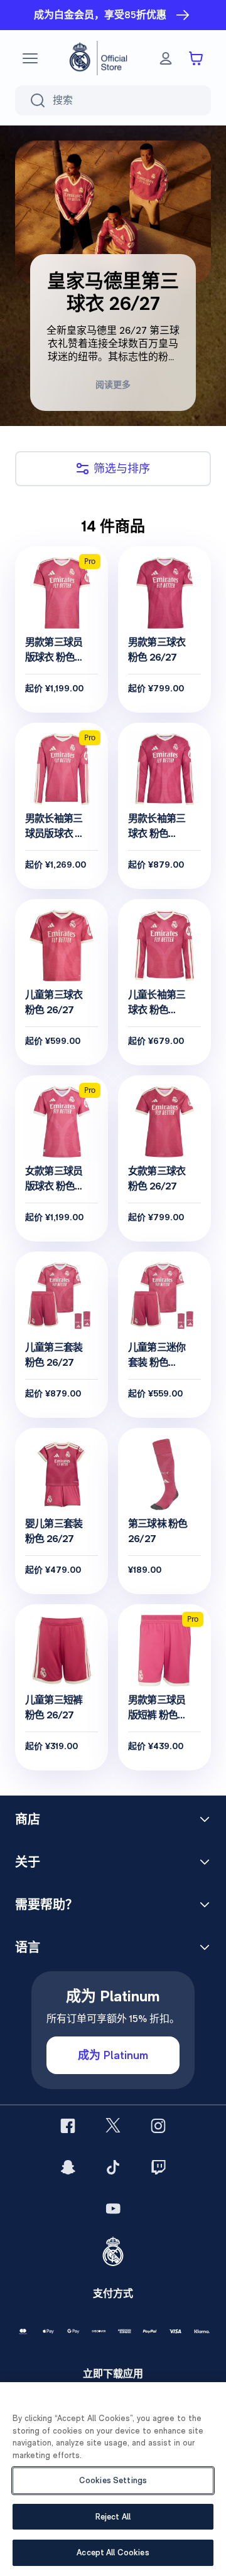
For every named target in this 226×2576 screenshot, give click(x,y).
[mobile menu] (30, 58)
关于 (28, 1862)
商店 (28, 1819)
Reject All (113, 2517)
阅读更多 (113, 385)
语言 (28, 1947)
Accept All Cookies (113, 2552)
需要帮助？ (46, 1905)
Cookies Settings (113, 2480)
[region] (113, 2479)
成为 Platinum (113, 2055)
